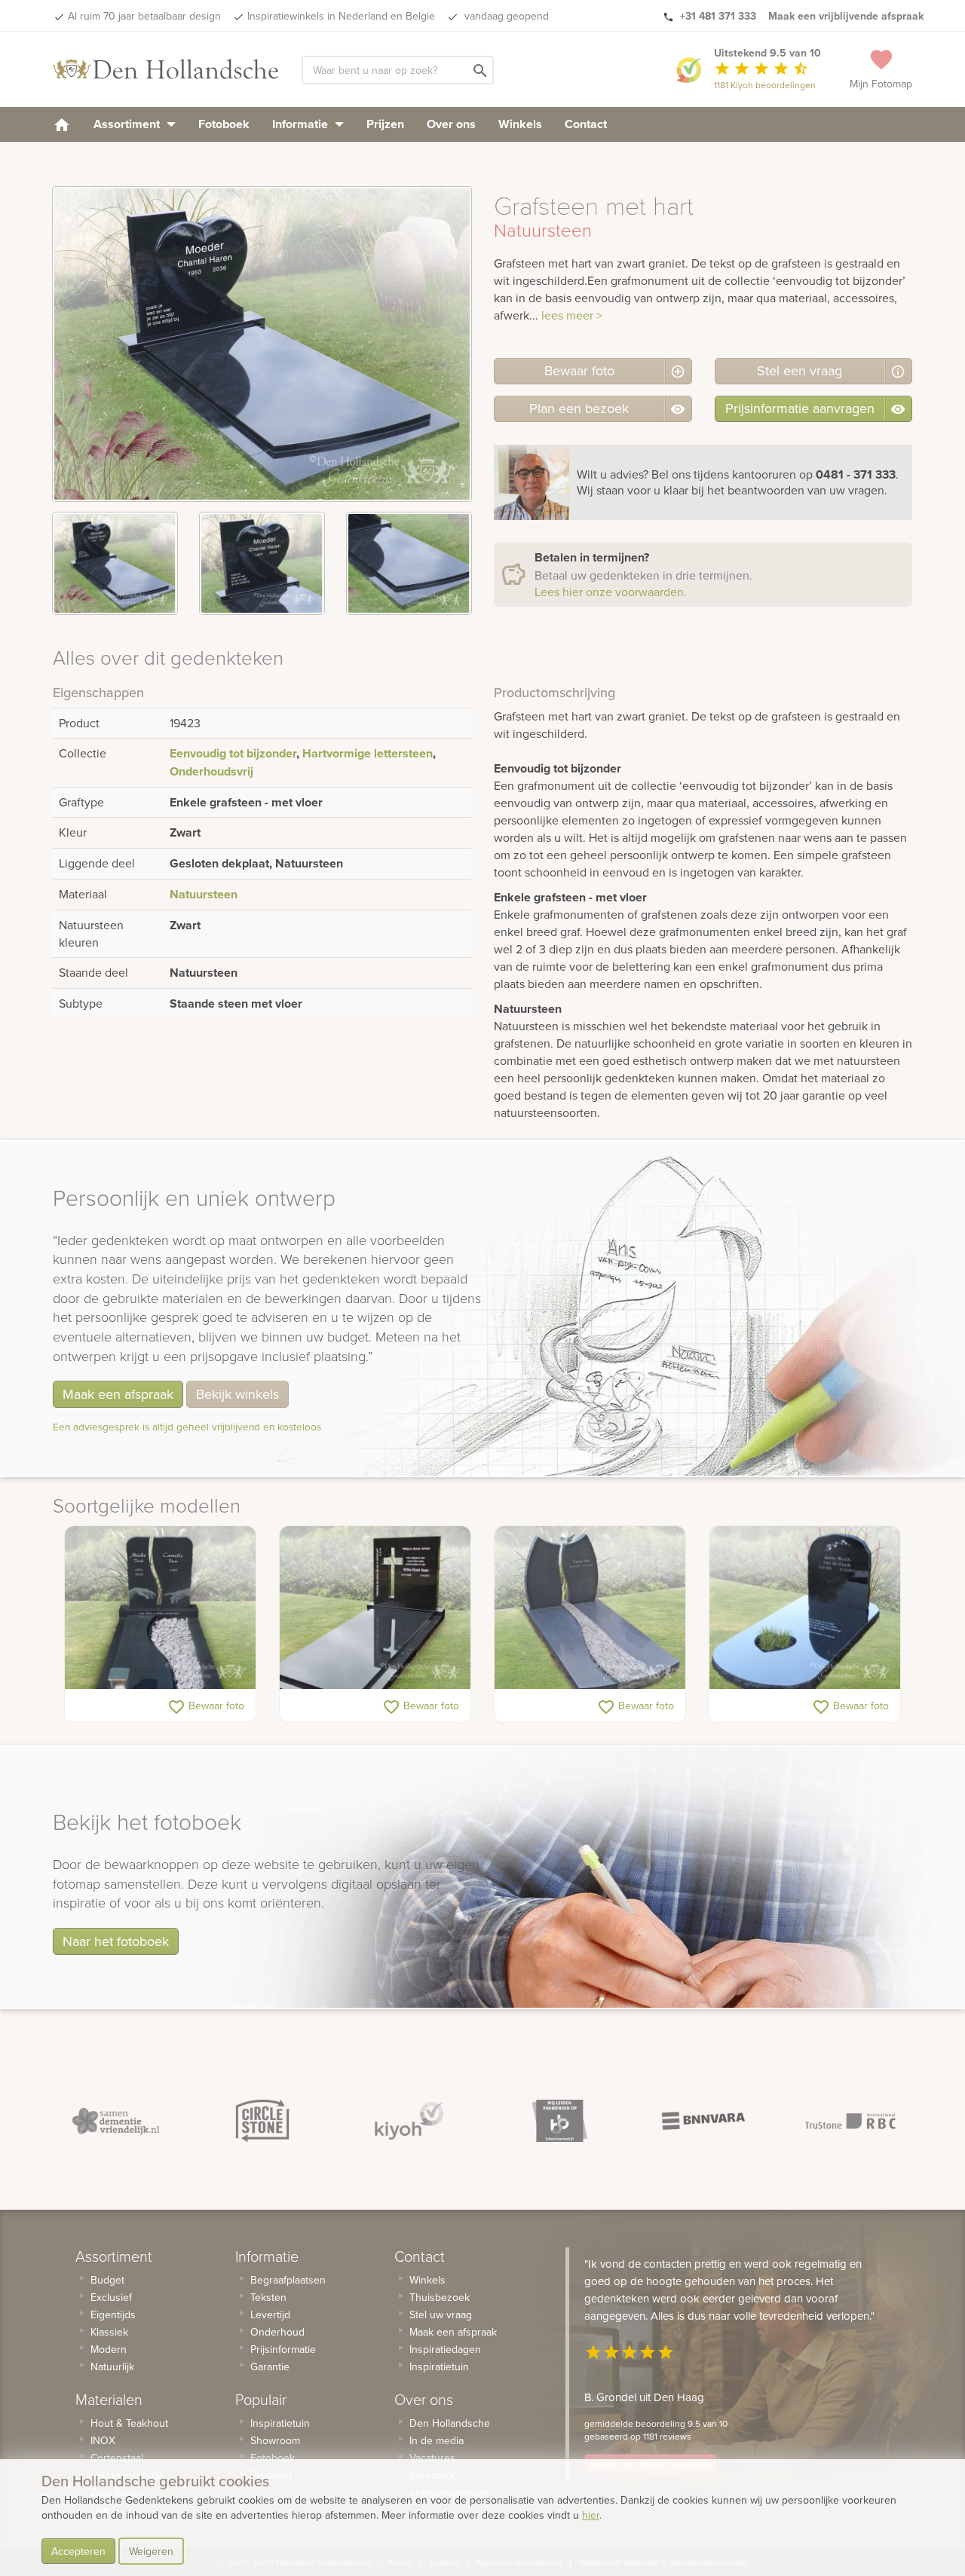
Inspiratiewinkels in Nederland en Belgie (341, 16)
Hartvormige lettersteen (368, 753)
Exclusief (111, 2297)
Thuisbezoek (440, 2297)
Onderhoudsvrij (211, 771)
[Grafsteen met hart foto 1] (115, 563)
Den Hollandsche (450, 2423)
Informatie (302, 124)
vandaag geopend (505, 16)
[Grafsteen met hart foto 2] (262, 563)
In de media (437, 2440)
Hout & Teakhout (129, 2423)
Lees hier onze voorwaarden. (611, 592)
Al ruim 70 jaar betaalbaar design (144, 16)
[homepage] (62, 124)
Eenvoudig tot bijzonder (233, 753)
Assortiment (128, 124)
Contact (586, 124)
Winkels (520, 124)
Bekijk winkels (237, 1394)
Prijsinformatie (283, 2349)
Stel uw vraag (441, 2314)
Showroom (275, 2440)
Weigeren (151, 2551)
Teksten (268, 2297)
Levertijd (270, 2314)
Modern (109, 2349)
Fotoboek (224, 124)
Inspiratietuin (280, 2423)
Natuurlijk (112, 2366)
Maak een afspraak (118, 1394)
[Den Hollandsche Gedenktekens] (166, 69)
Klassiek (109, 2332)
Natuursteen (204, 894)
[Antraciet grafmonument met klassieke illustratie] (160, 1608)
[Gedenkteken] (805, 1608)
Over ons (451, 124)
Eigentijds (113, 2314)
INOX (103, 2440)
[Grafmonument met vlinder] (590, 1608)
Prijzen (385, 124)
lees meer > (572, 315)
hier (591, 2515)
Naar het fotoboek (116, 1941)
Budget (107, 2280)
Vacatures (432, 2458)
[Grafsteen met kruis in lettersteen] (375, 1608)
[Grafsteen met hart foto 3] (409, 563)
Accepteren (78, 2551)
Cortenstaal (117, 2458)
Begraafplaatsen (288, 2280)
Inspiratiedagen (445, 2349)
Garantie (270, 2366)
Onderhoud (277, 2332)
